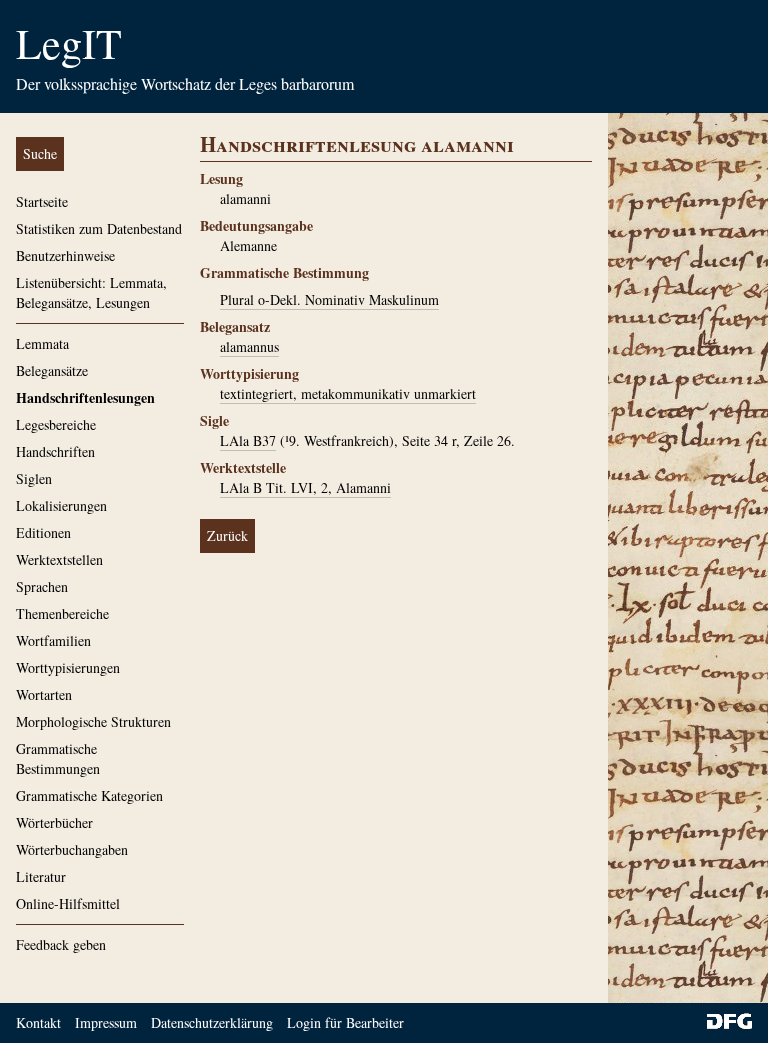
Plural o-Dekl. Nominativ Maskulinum (329, 299)
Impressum (106, 1022)
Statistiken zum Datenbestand (99, 228)
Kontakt (38, 1022)
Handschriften (55, 451)
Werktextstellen (59, 559)
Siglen (34, 478)
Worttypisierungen (68, 667)
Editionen (43, 532)
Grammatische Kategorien (89, 795)
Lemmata (42, 343)
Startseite (42, 201)
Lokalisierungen (61, 505)
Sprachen (42, 586)
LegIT (69, 43)
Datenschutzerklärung (212, 1022)
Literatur (41, 876)
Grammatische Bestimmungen (58, 758)
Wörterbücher (54, 822)
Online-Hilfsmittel (68, 903)
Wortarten (44, 694)
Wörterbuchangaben (72, 849)
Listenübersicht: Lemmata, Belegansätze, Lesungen (91, 292)
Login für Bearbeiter (345, 1022)
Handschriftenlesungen (85, 397)
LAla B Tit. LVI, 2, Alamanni (305, 487)
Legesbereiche (56, 424)
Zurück (227, 535)
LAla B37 (248, 440)
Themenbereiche (62, 613)
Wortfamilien (53, 640)
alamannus (249, 346)
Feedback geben (61, 944)
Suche (40, 153)
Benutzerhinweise (65, 255)
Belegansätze (52, 370)
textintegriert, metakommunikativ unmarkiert (348, 393)
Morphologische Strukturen (93, 721)
